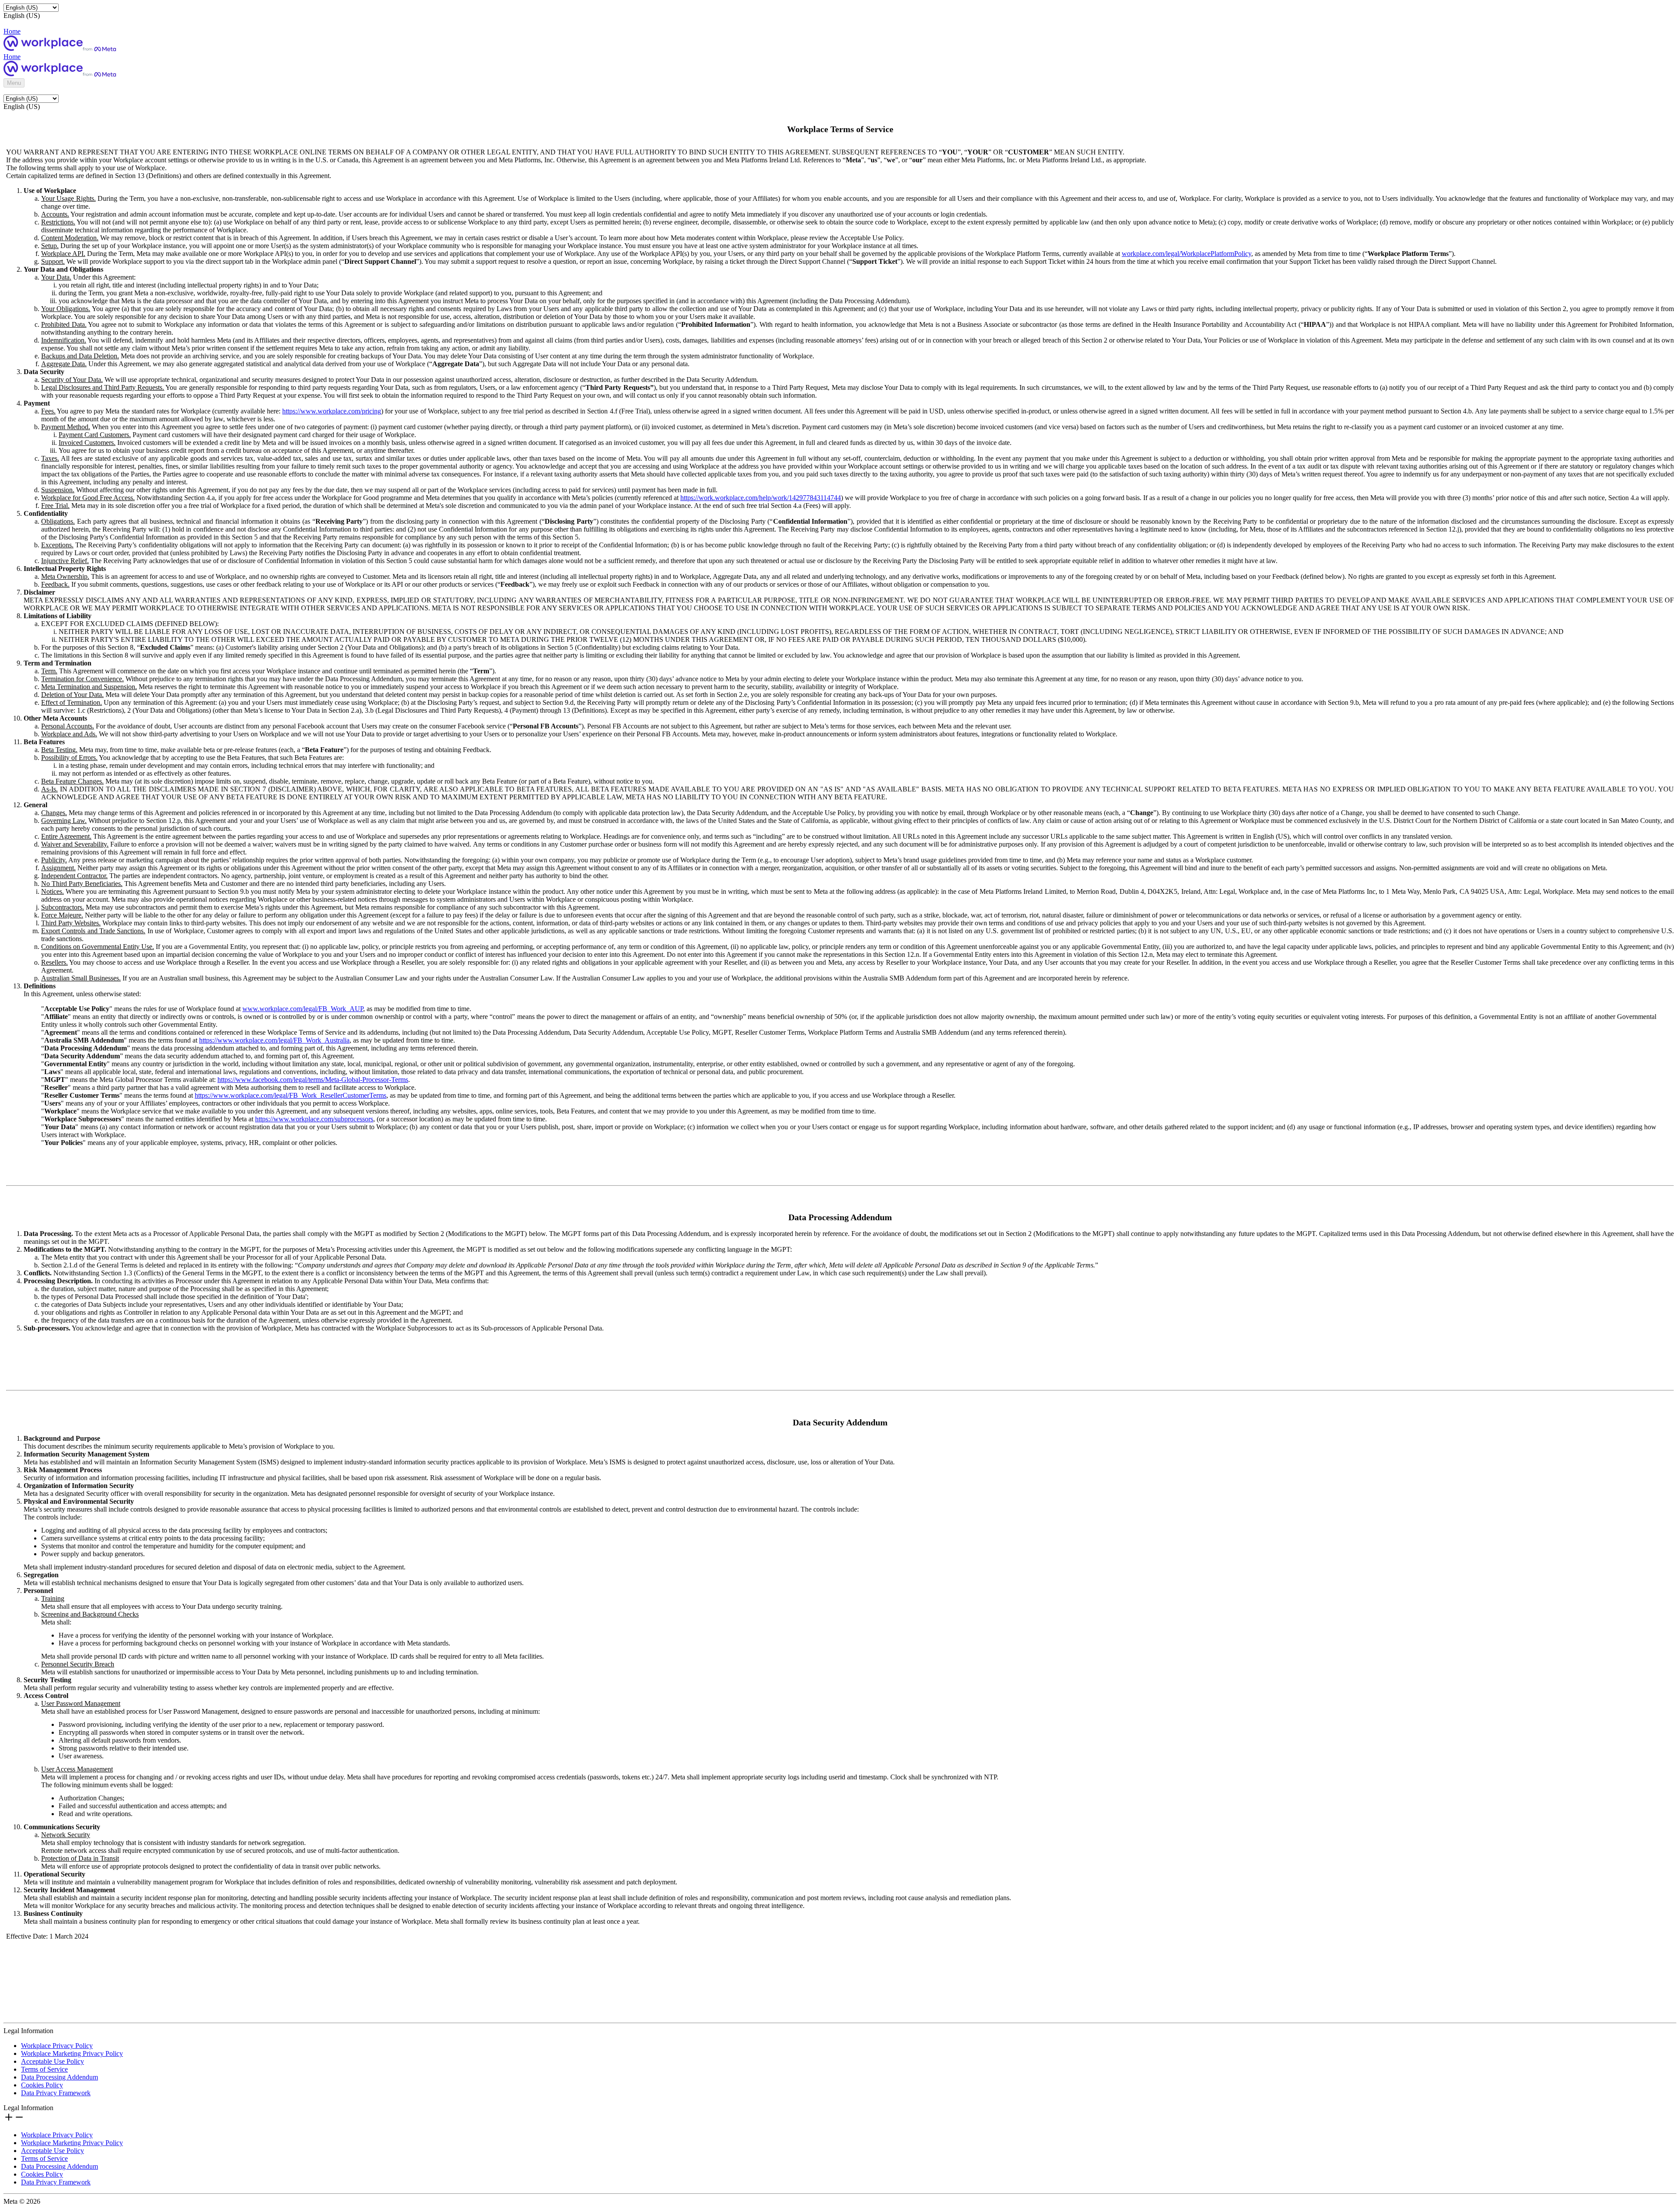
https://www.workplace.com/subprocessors (314, 1119)
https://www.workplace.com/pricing (332, 411)
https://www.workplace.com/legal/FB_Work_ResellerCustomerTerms (290, 1095)
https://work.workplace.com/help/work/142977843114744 (761, 498)
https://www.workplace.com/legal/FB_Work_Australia (274, 1040)
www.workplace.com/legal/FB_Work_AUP (303, 1009)
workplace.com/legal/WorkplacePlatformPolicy (1186, 254)
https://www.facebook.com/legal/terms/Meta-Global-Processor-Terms (313, 1080)
